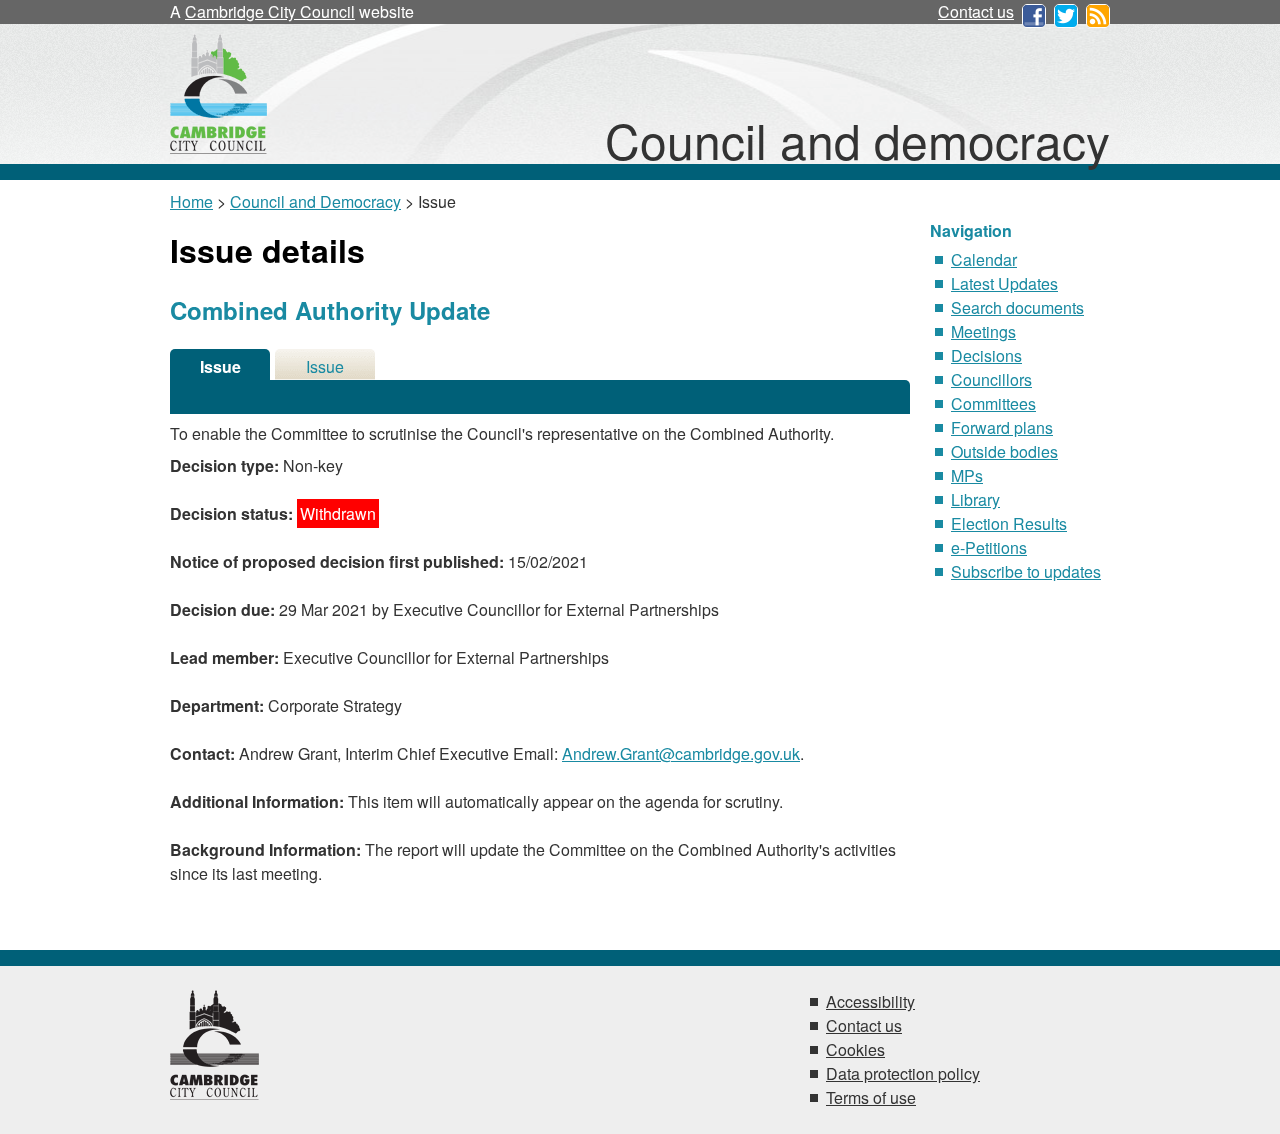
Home (191, 201)
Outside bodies (1004, 451)
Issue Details (220, 367)
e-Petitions (989, 547)
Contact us (976, 11)
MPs (967, 475)
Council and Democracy (315, 201)
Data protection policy (903, 1073)
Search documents (1017, 307)
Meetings (983, 331)
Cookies (855, 1049)
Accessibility (870, 1001)
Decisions (986, 355)
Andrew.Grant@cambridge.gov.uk (681, 753)
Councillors (991, 379)
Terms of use (871, 1097)
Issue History (325, 367)
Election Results (1009, 523)
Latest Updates (1004, 283)
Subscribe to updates (1026, 571)
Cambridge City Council (270, 11)
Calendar (984, 259)
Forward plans (1002, 427)
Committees (993, 403)
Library (975, 499)
